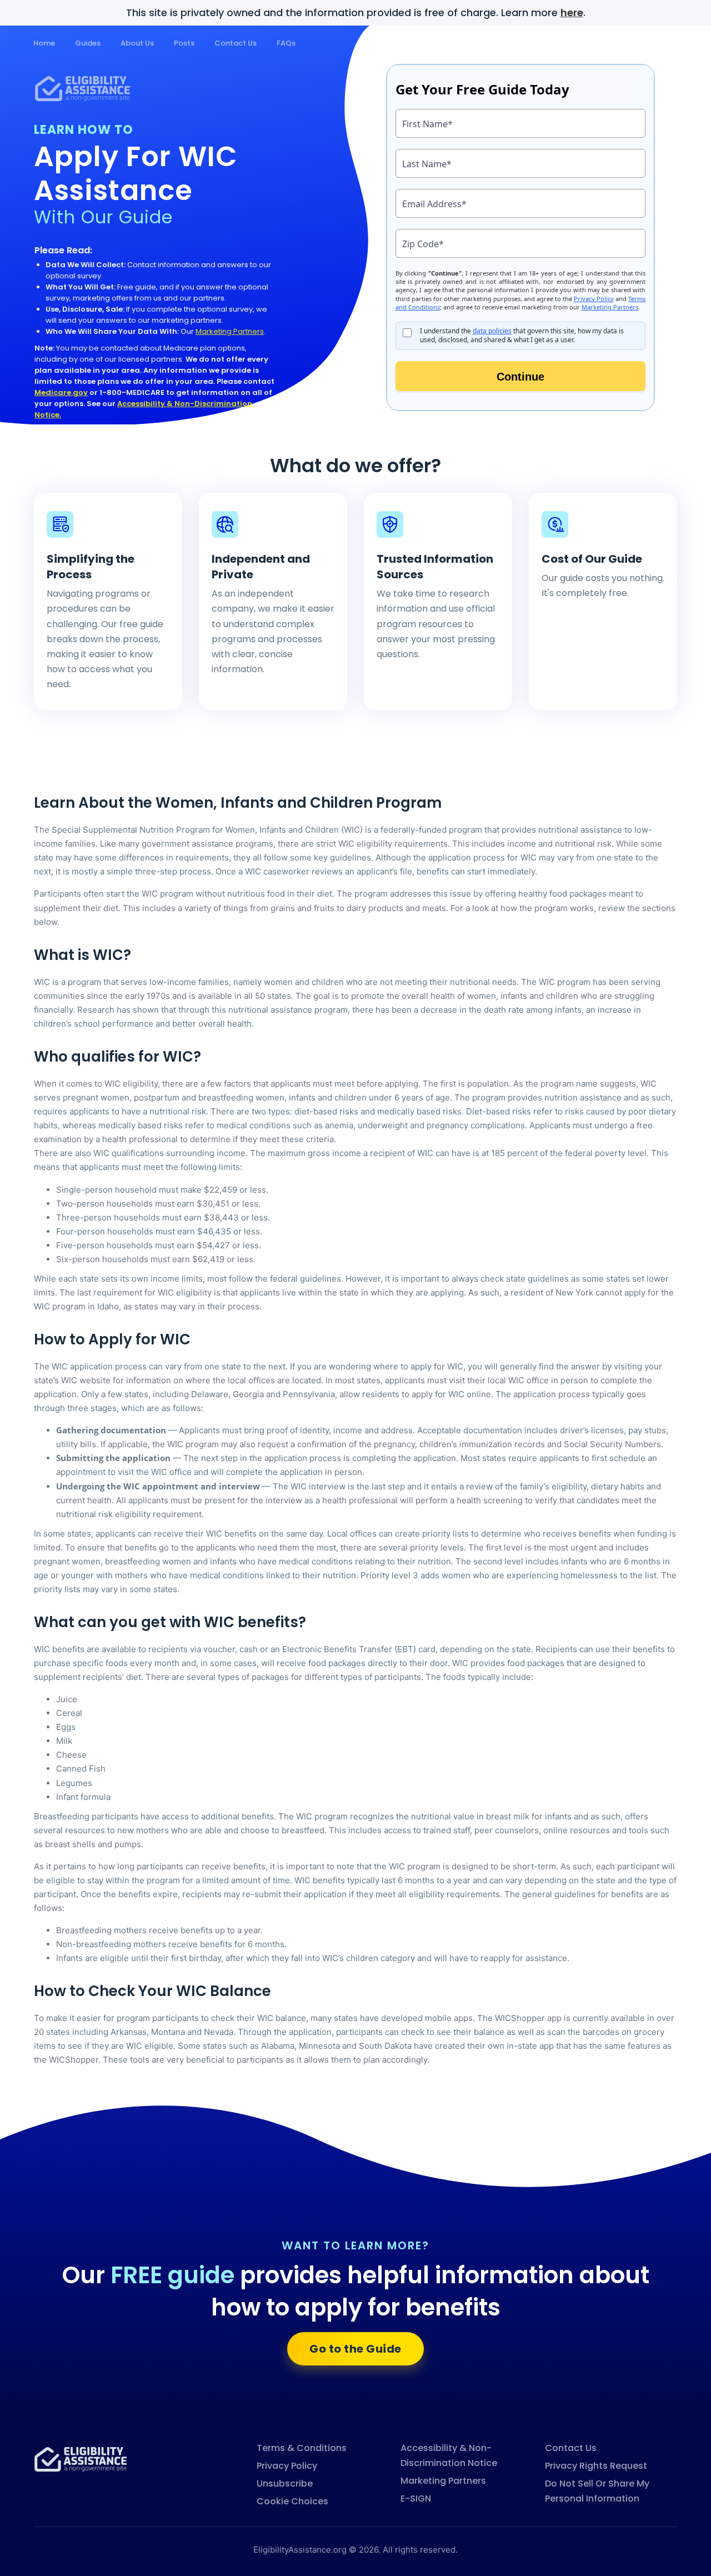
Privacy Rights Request (596, 2466)
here (572, 12)
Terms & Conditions (302, 2448)
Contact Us (236, 43)
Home (44, 43)
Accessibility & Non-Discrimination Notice (449, 2455)
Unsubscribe (285, 2484)
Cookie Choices (292, 2501)
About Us (137, 43)
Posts (184, 43)
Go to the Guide (355, 2349)
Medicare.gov (61, 392)
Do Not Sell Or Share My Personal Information (597, 2491)
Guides (88, 43)
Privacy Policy (287, 2466)
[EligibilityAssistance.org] (81, 2459)
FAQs (286, 43)
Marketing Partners (230, 331)
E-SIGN (416, 2499)
